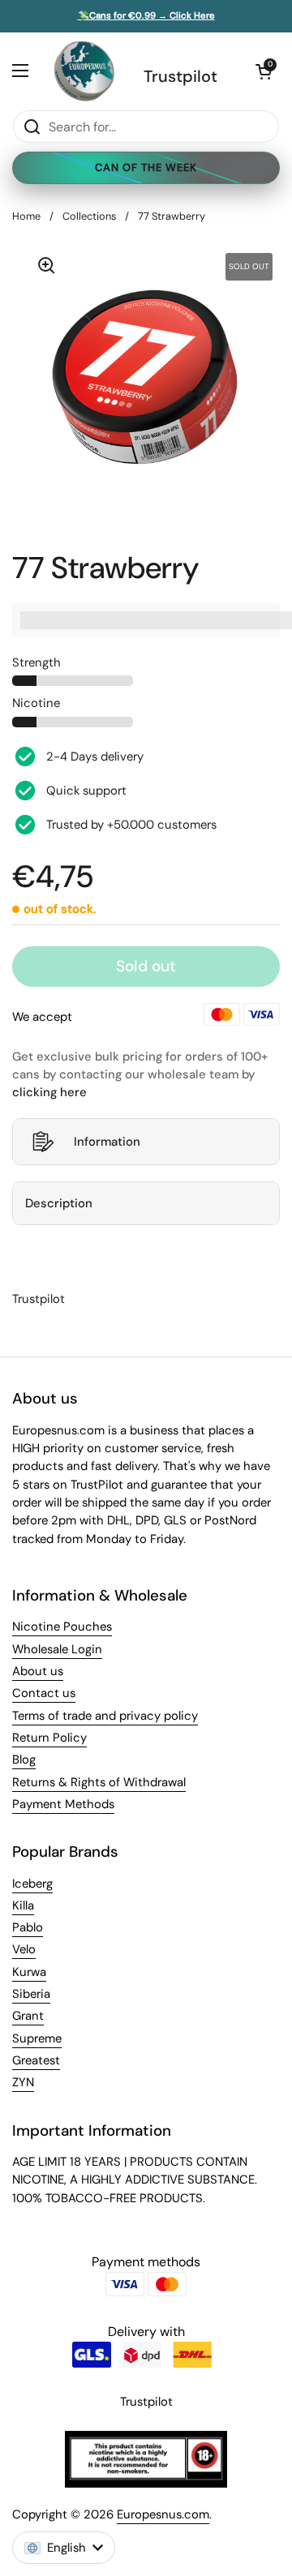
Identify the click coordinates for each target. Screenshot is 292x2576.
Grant (28, 2016)
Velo (24, 1949)
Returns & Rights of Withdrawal (99, 1782)
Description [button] (59, 1203)
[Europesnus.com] (84, 71)
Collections (89, 216)
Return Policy (49, 1738)
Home (26, 216)
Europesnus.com (163, 2514)
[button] (264, 71)
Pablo (28, 1927)
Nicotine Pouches (62, 1627)
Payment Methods (63, 1804)
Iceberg (32, 1884)
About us (38, 1671)
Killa (23, 1905)
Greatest (36, 2060)
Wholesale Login (57, 1649)
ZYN (23, 2082)
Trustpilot (180, 76)
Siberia (31, 1994)
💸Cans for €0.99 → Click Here (146, 16)
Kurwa (29, 1972)
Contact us (44, 1693)
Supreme (37, 2038)
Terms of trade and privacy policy (105, 1716)
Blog (24, 1759)
